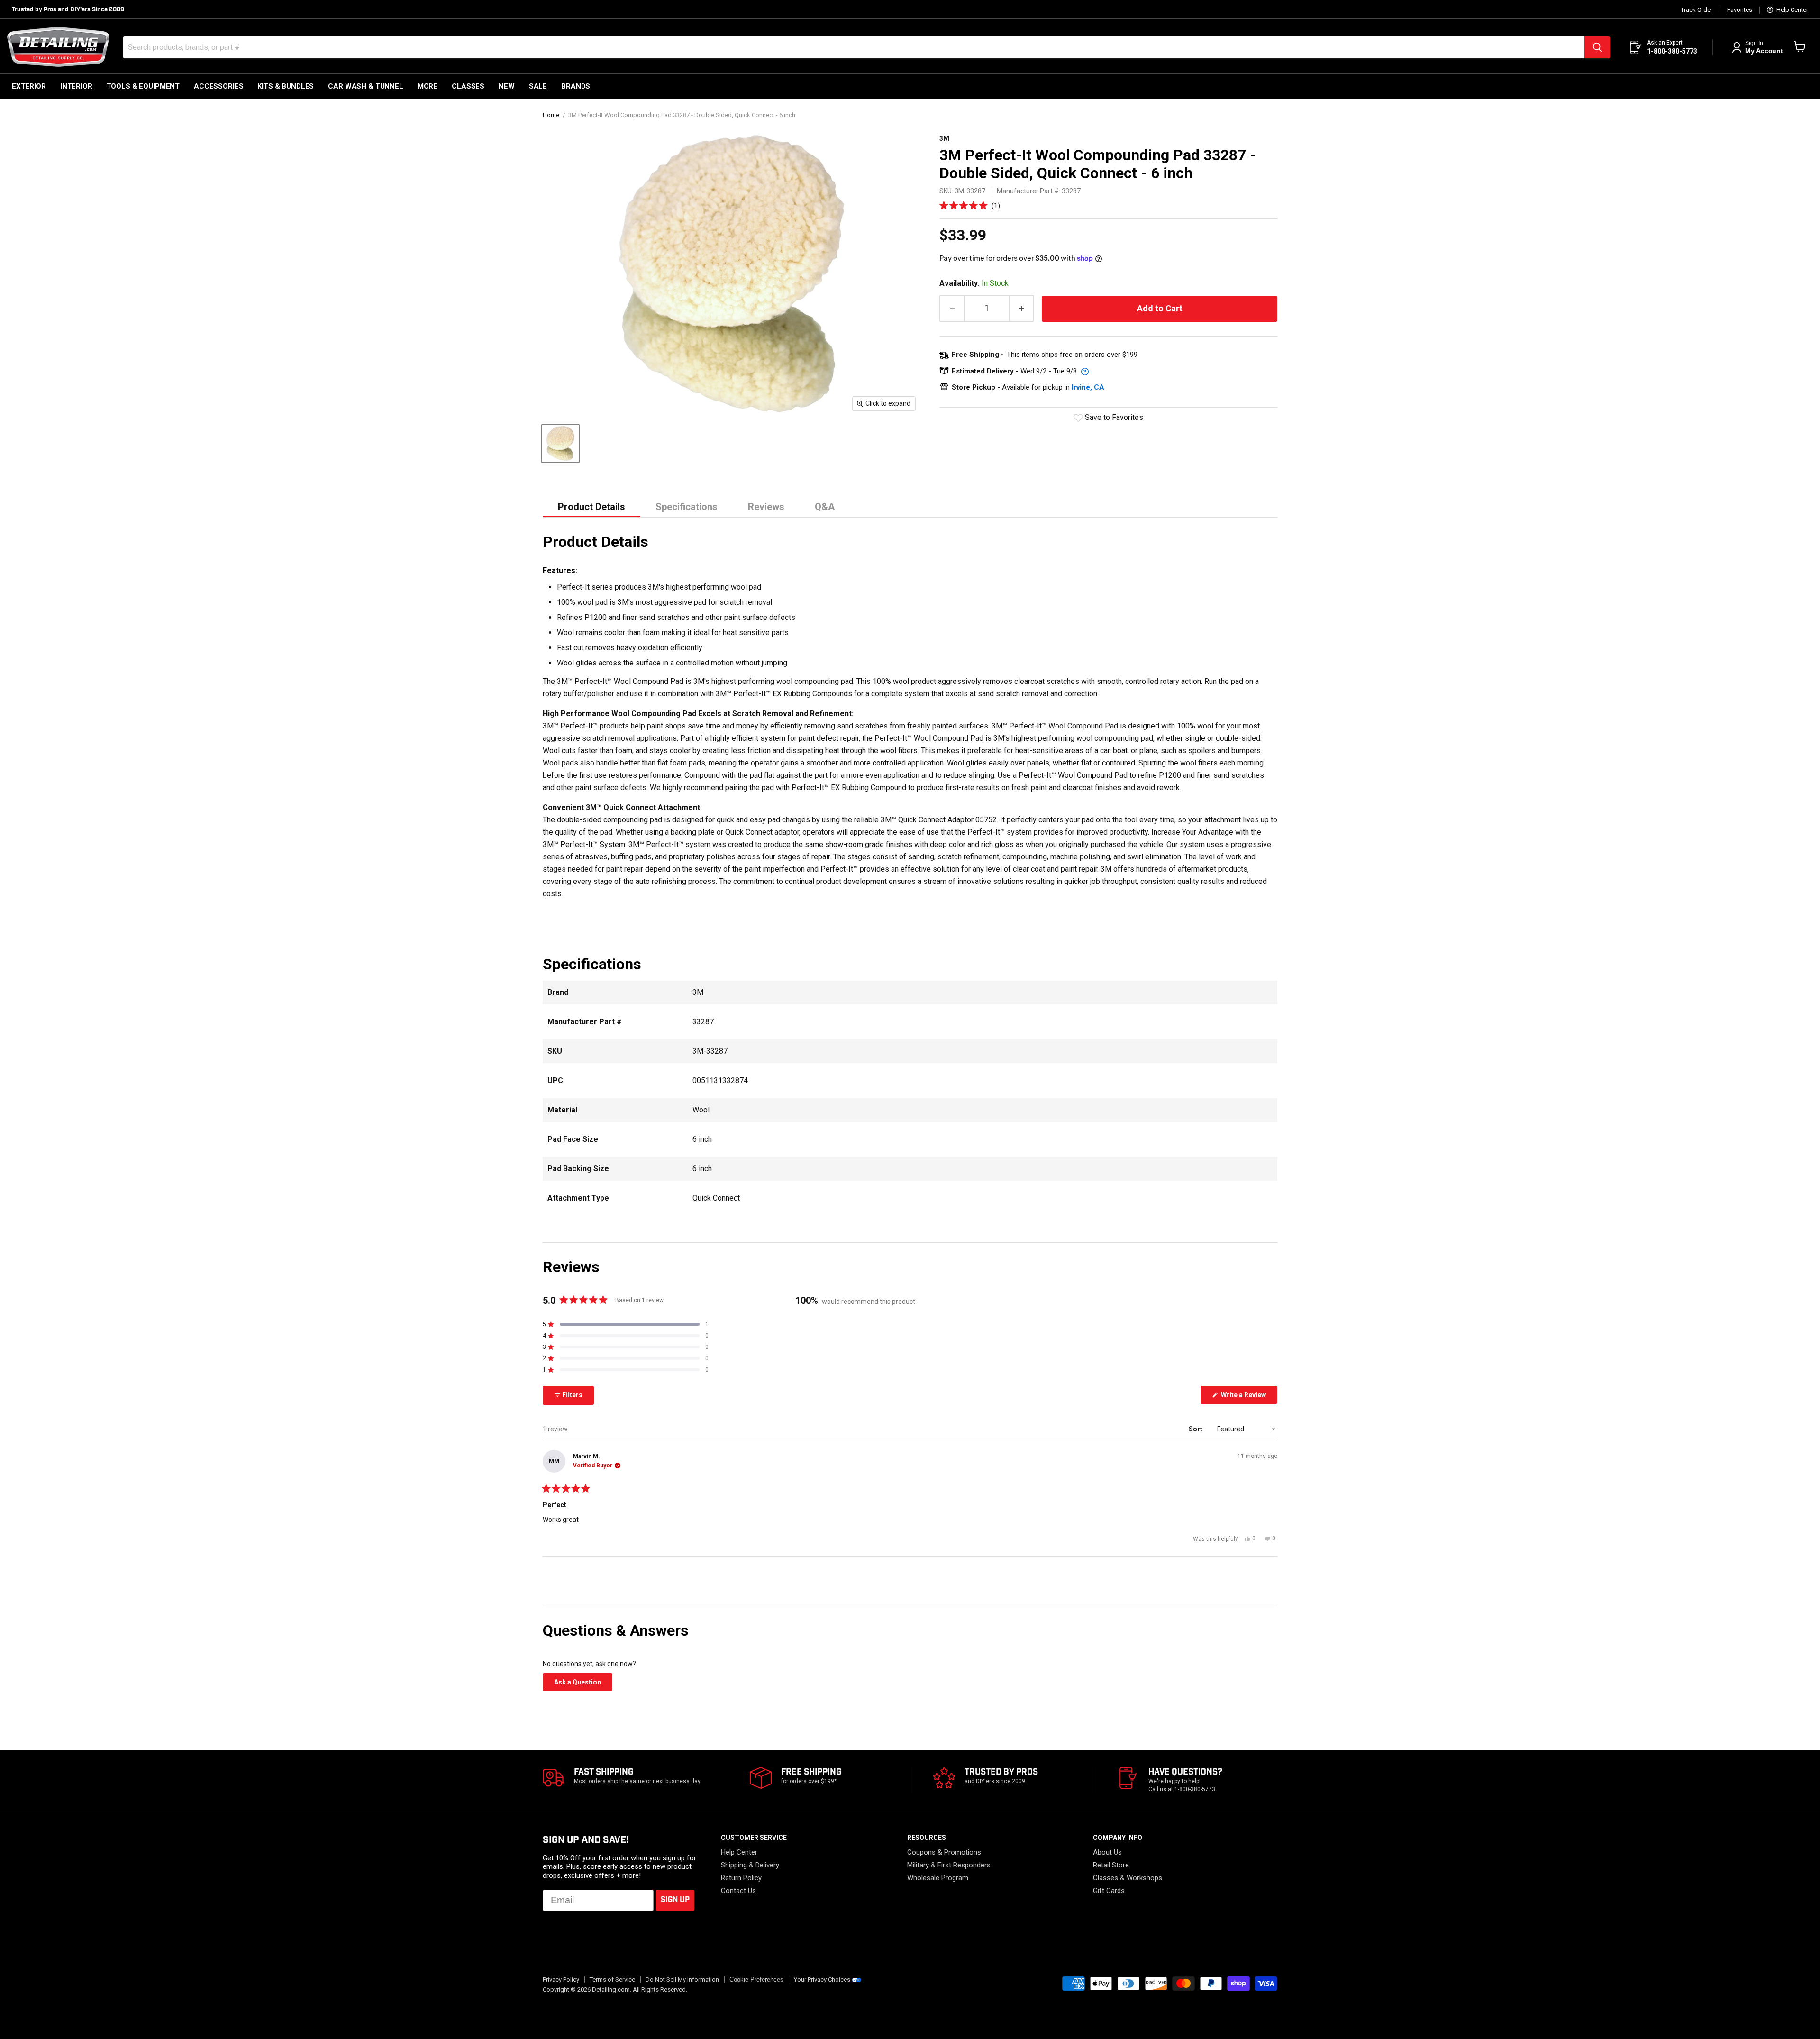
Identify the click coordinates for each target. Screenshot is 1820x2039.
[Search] (1597, 47)
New (507, 86)
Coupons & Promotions (944, 1852)
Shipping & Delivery (750, 1865)
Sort (1196, 1429)
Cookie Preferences (756, 1980)
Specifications (687, 507)
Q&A (825, 507)
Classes (468, 86)
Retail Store (1111, 1865)
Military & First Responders (949, 1865)
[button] (970, 205)
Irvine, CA (1088, 387)
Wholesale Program (938, 1878)
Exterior (29, 86)
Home (551, 115)
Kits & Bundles (286, 86)
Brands (576, 86)
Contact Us (738, 1891)
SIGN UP (675, 1900)
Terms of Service (612, 1980)
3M (944, 138)
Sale (538, 86)
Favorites (1740, 10)
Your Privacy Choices (822, 1980)
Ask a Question (583, 1684)
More (428, 86)
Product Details (591, 507)
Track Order (1697, 10)
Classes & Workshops (1128, 1878)
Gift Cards (1109, 1891)
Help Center (1792, 10)
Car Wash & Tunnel (365, 86)
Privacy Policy (561, 1980)
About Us (1107, 1852)
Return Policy (741, 1878)
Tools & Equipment (143, 86)
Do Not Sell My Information (682, 1980)
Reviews (766, 507)
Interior (76, 86)
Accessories (218, 86)
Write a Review (1248, 1397)
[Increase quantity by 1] (1022, 308)
